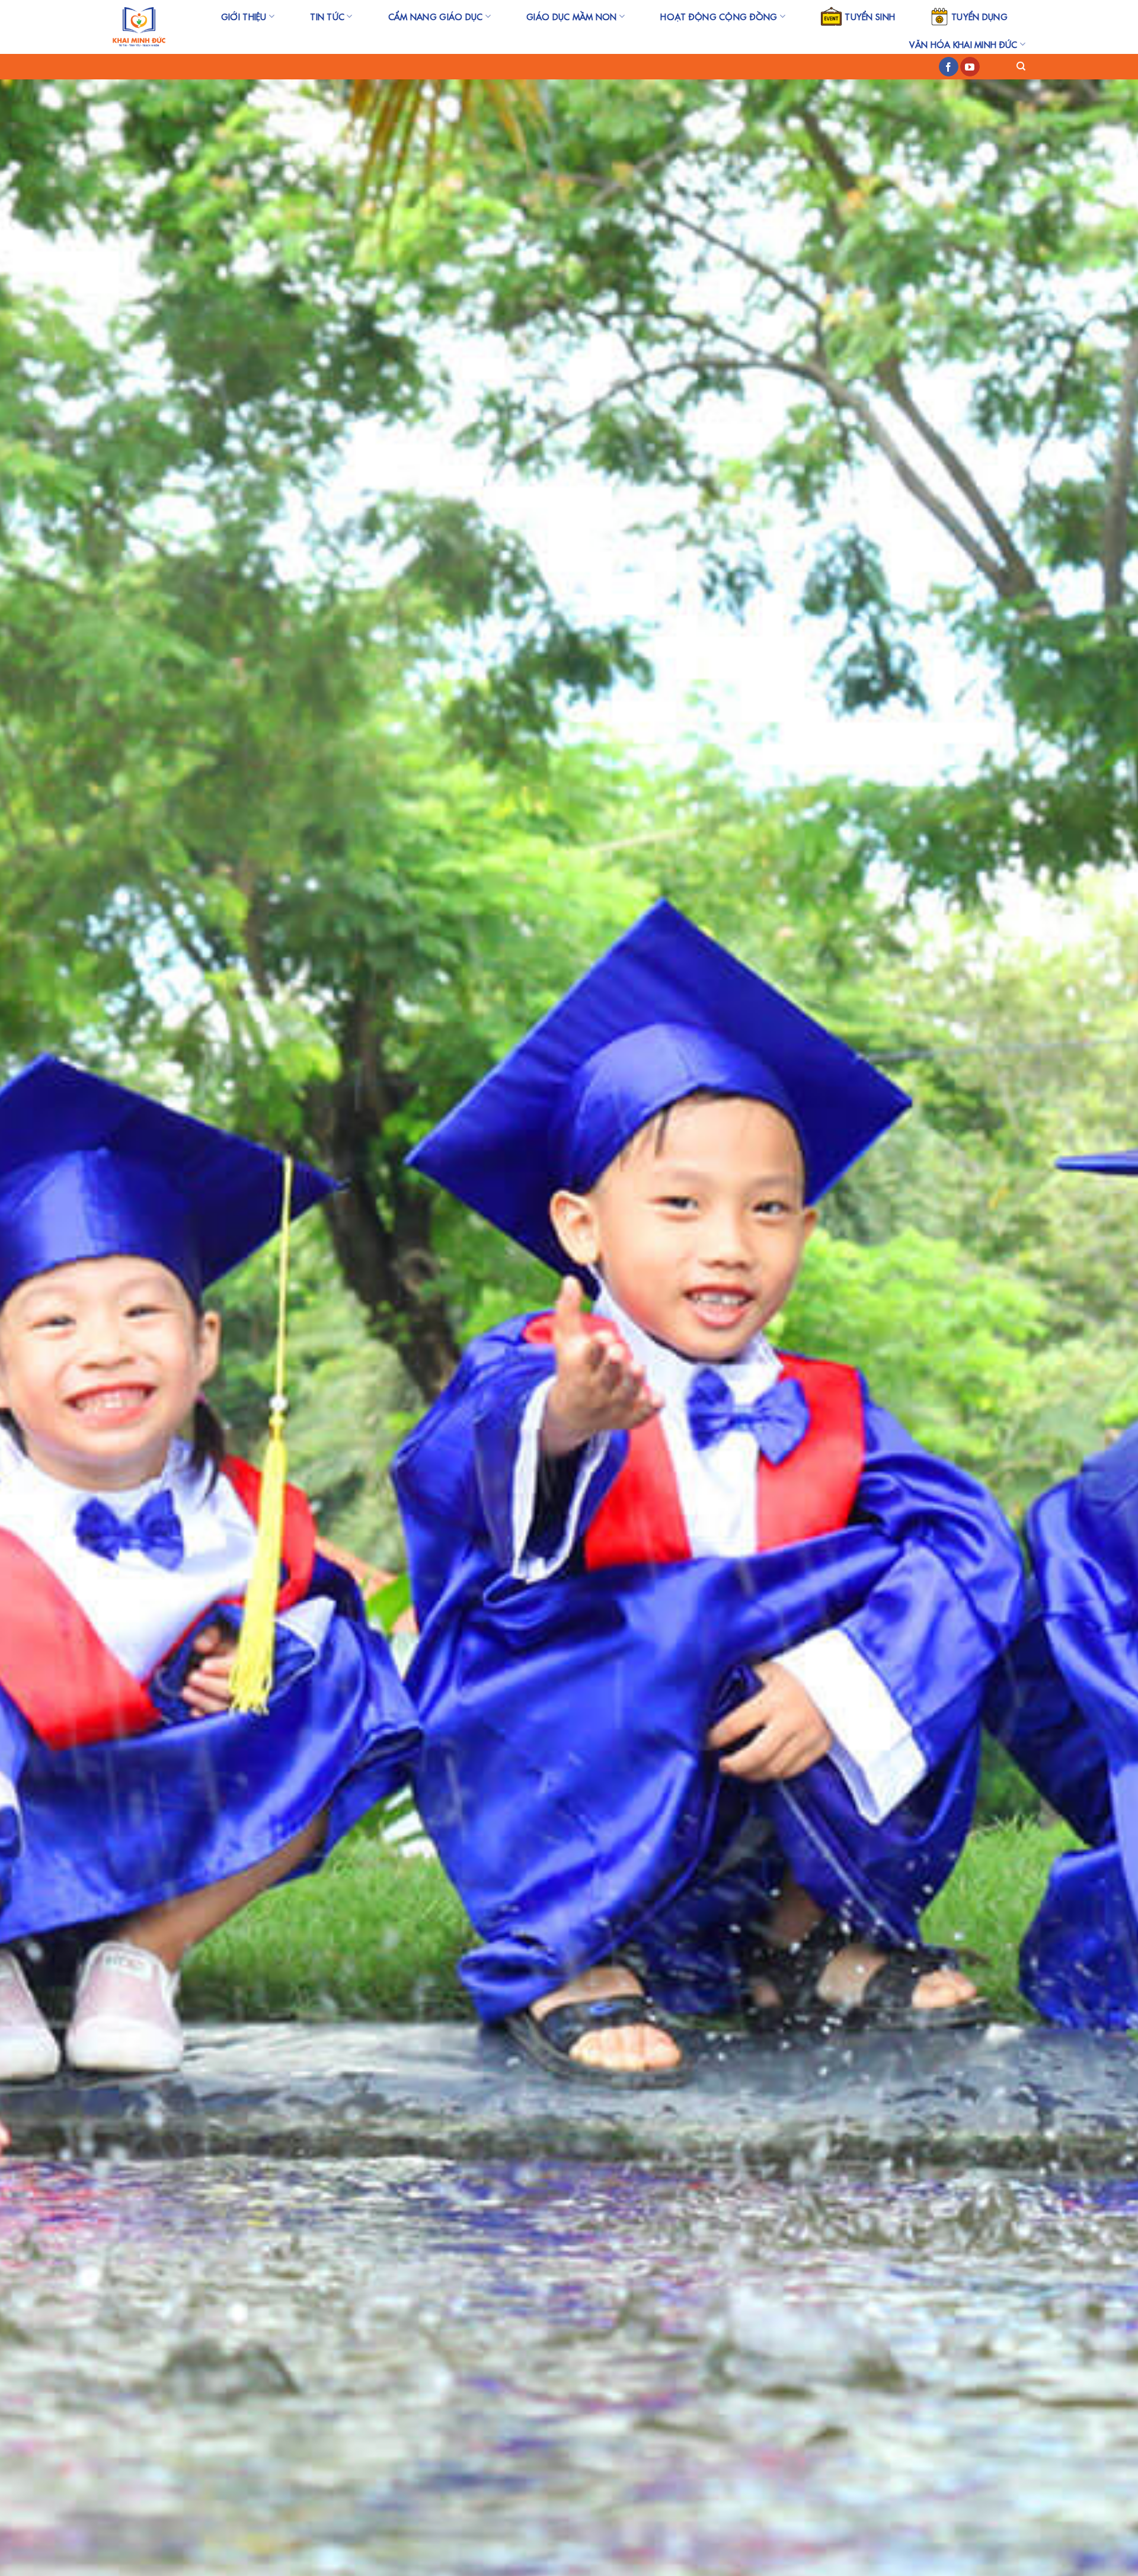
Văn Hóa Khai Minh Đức (963, 44)
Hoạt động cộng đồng (719, 17)
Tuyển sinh (870, 17)
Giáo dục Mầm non (572, 17)
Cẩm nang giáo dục (436, 17)
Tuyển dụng (979, 17)
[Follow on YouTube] (970, 67)
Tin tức (327, 17)
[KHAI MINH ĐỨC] (139, 27)
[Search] (1021, 66)
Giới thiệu (244, 17)
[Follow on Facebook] (949, 67)
